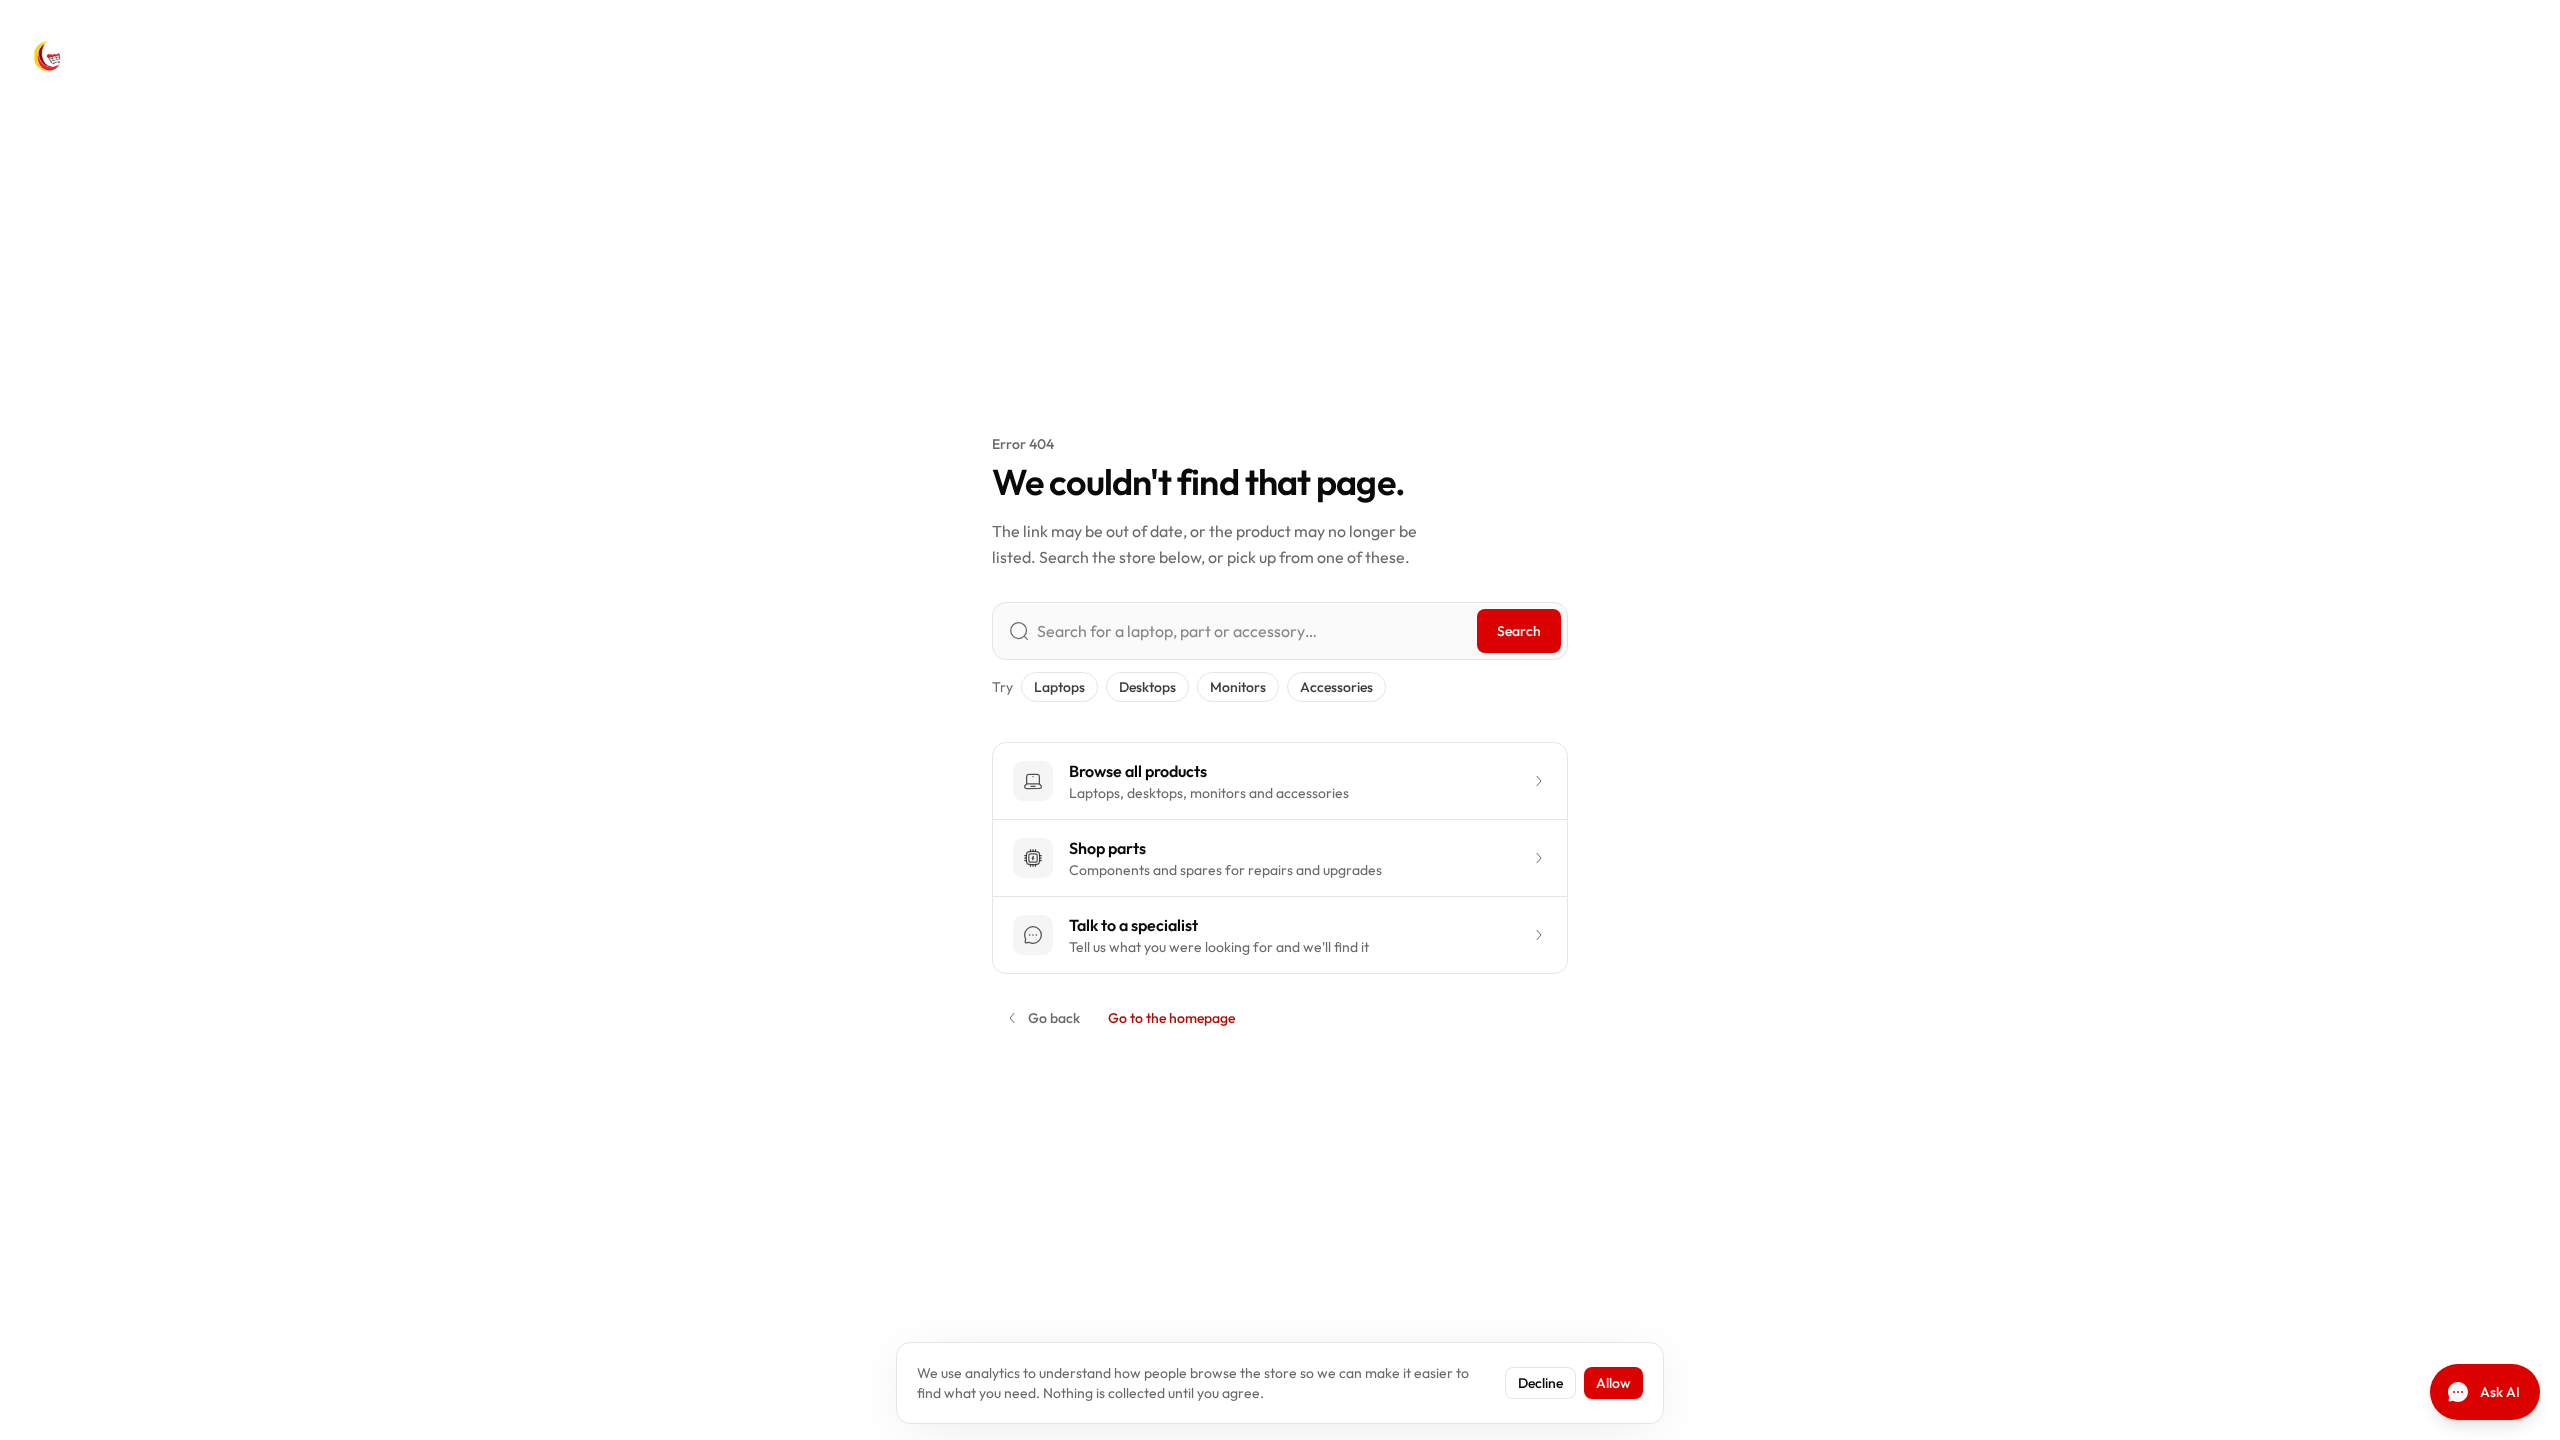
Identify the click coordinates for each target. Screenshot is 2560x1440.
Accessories (1336, 687)
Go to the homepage (1171, 1018)
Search (1519, 631)
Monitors (1238, 687)
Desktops (1147, 687)
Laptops (1059, 687)
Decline (1540, 1383)
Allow (1613, 1383)
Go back (1054, 1018)
